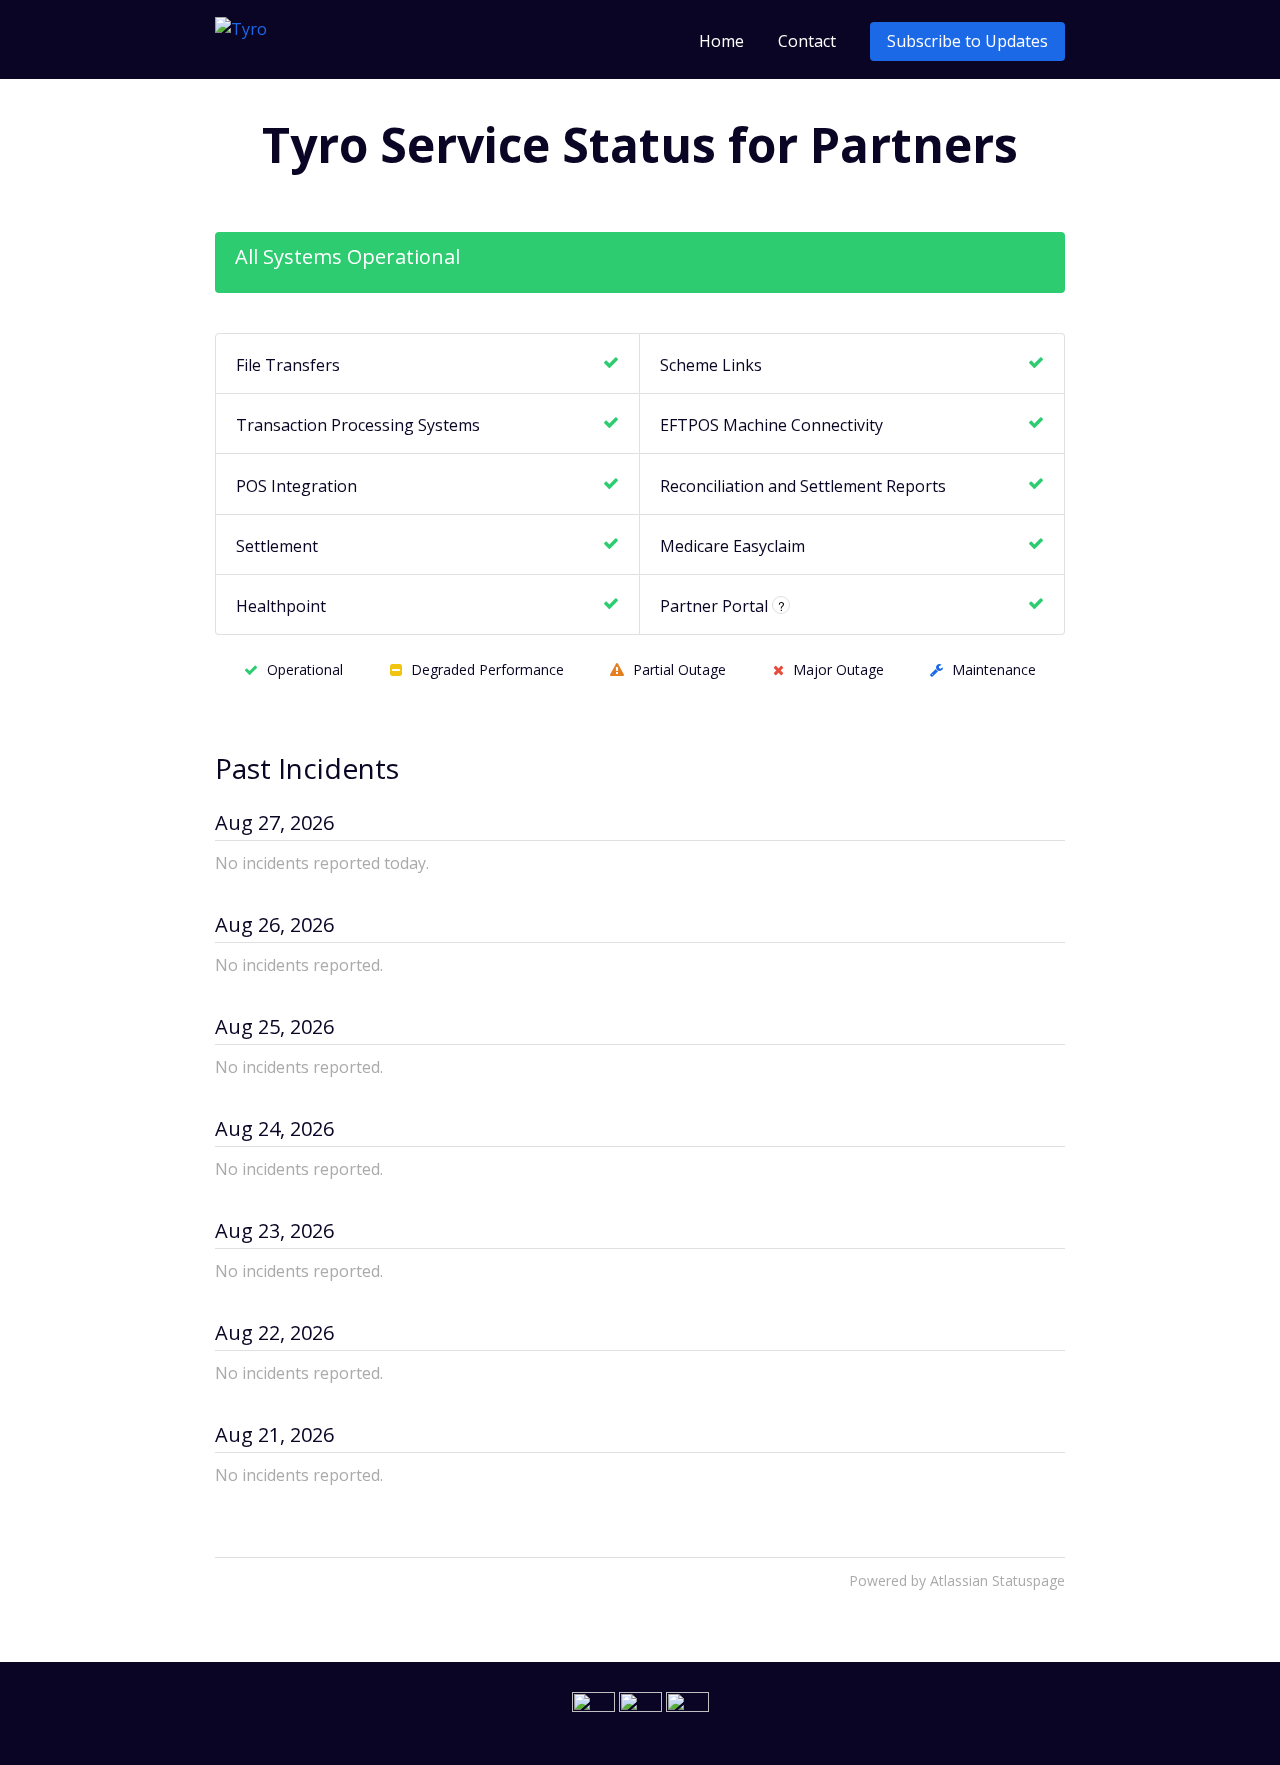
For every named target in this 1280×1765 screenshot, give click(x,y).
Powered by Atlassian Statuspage (957, 1580)
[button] (967, 41)
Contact (807, 41)
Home (721, 41)
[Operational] (611, 363)
